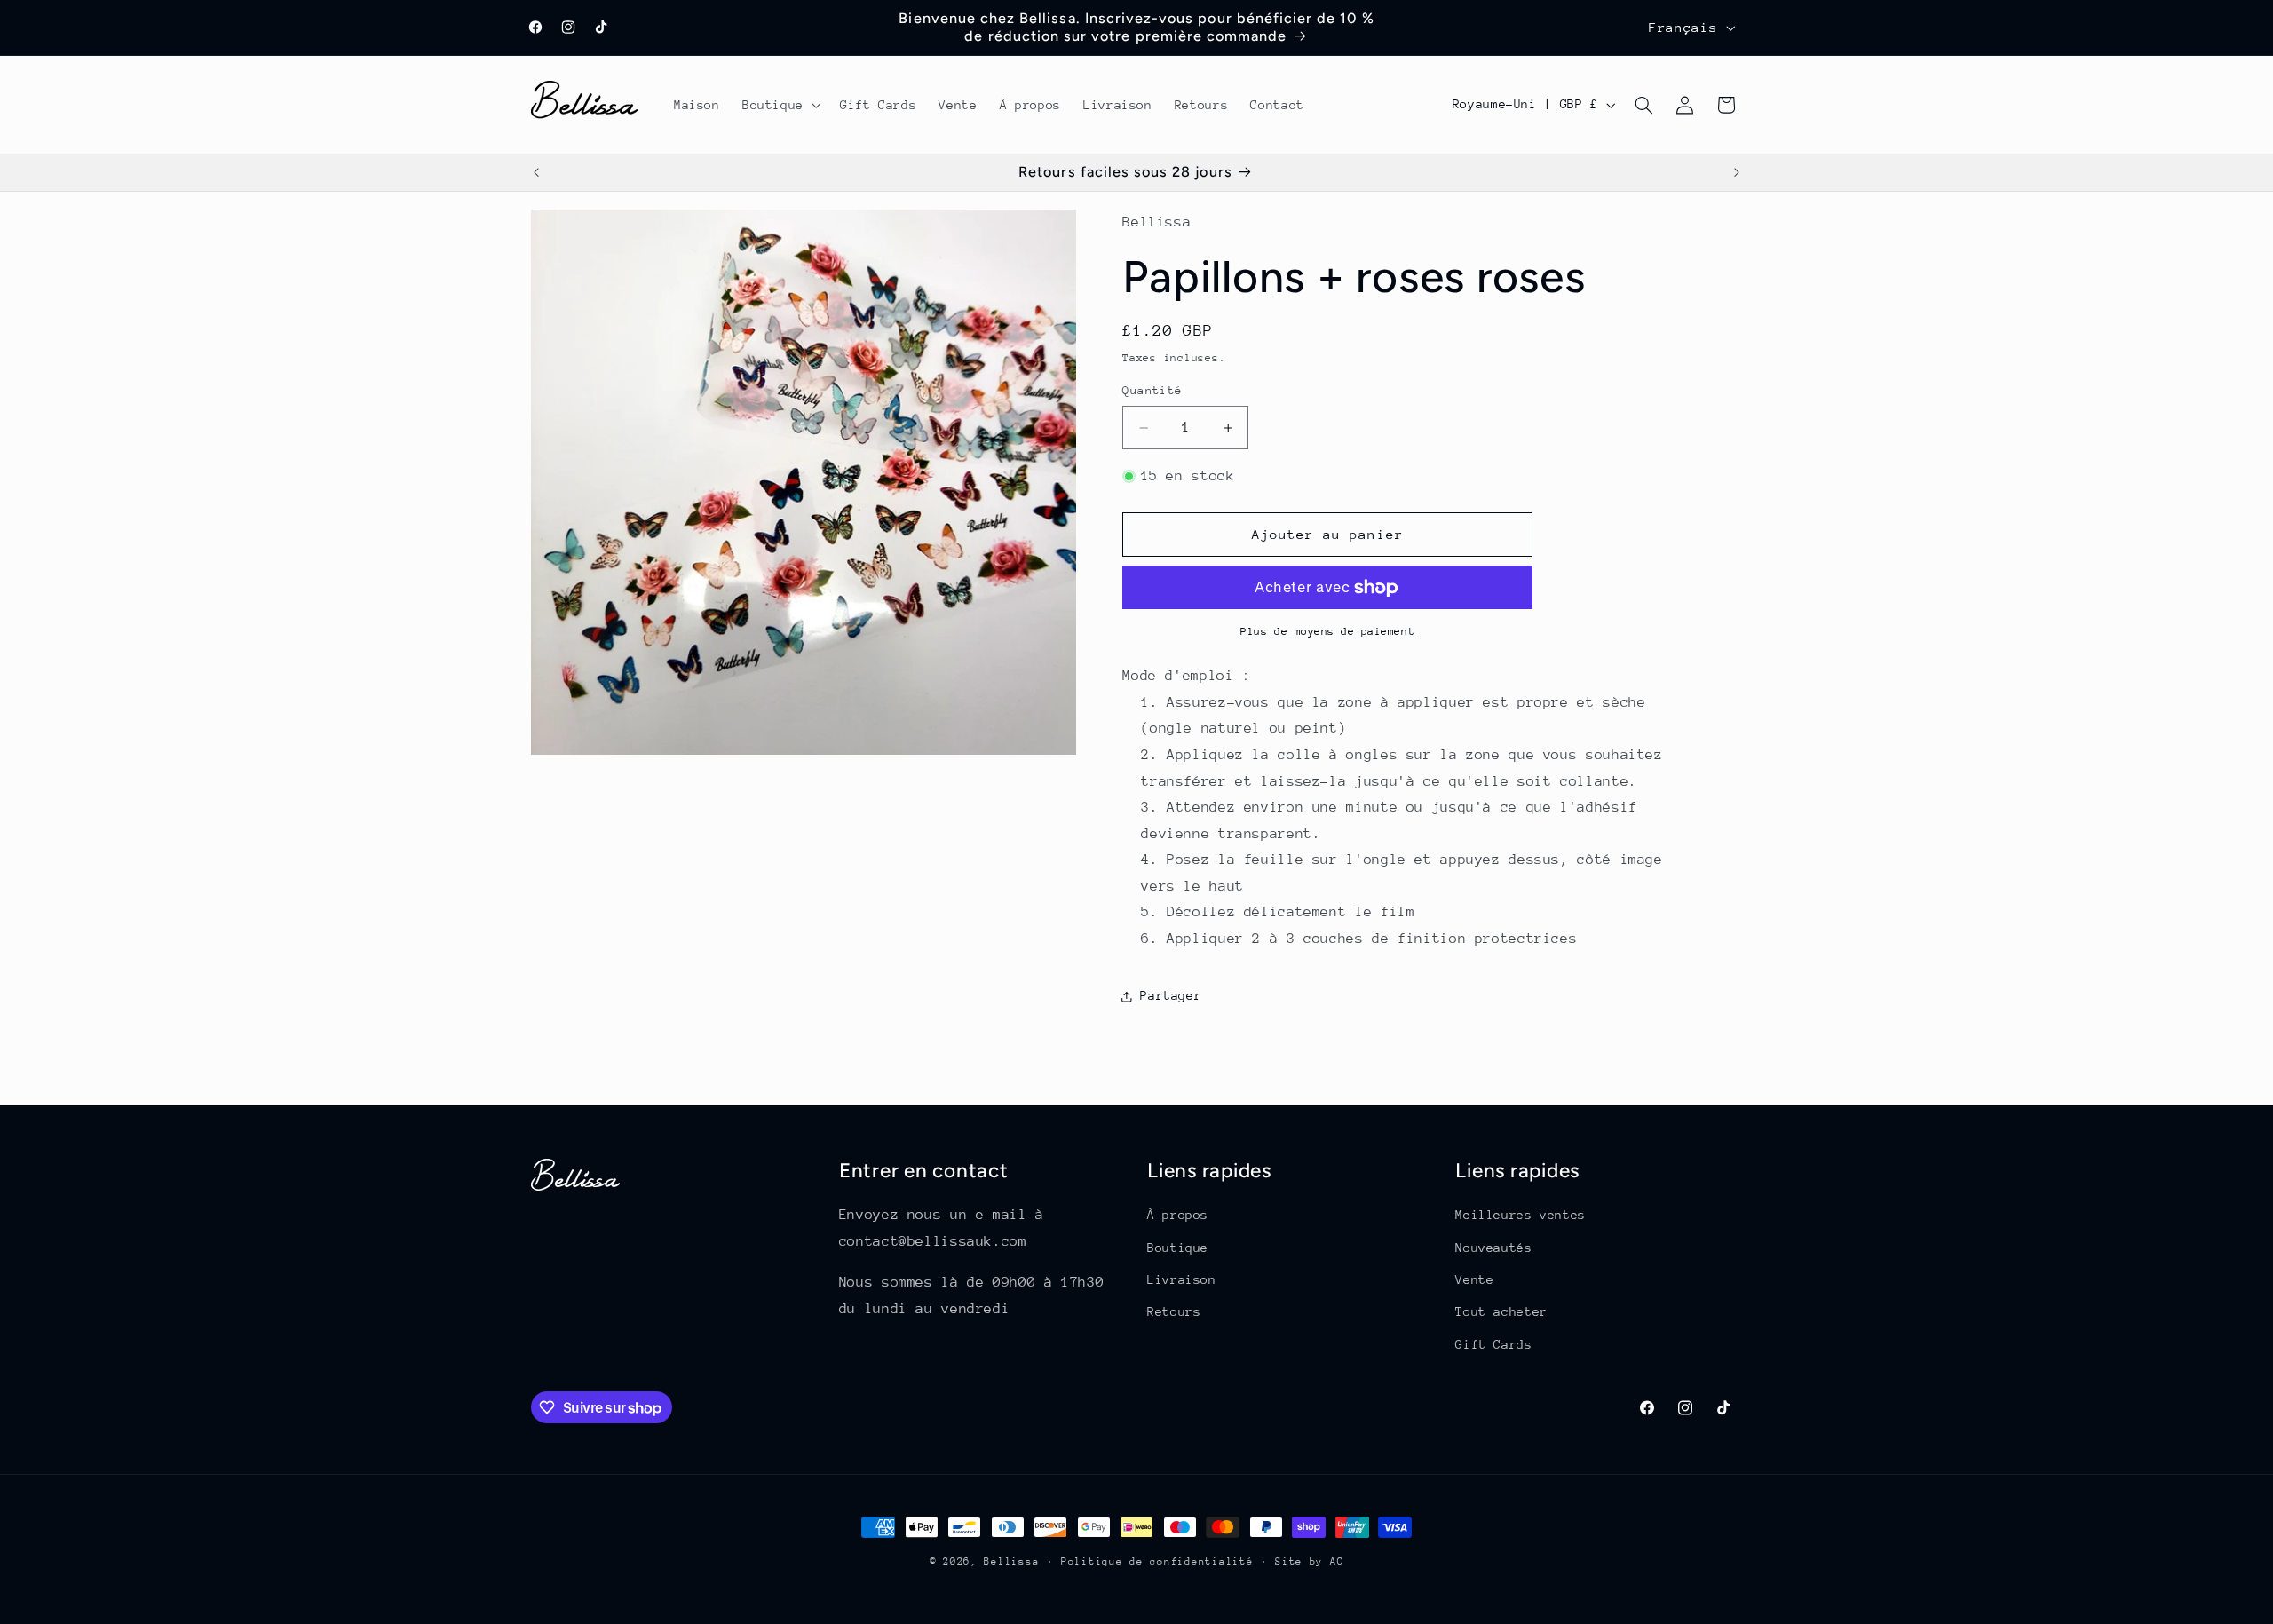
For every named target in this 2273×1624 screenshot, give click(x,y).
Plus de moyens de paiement (1327, 632)
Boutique (1178, 1248)
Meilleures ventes (1521, 1215)
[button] (780, 105)
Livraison (1182, 1279)
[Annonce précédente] (536, 172)
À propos (1178, 1215)
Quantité (1152, 390)
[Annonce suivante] (1737, 172)
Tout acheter (1501, 1311)
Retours (1174, 1311)
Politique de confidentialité (1157, 1561)
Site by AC (1309, 1561)
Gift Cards (1493, 1344)
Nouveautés (1493, 1248)
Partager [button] (1171, 995)
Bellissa (1011, 1561)
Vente (1474, 1279)
